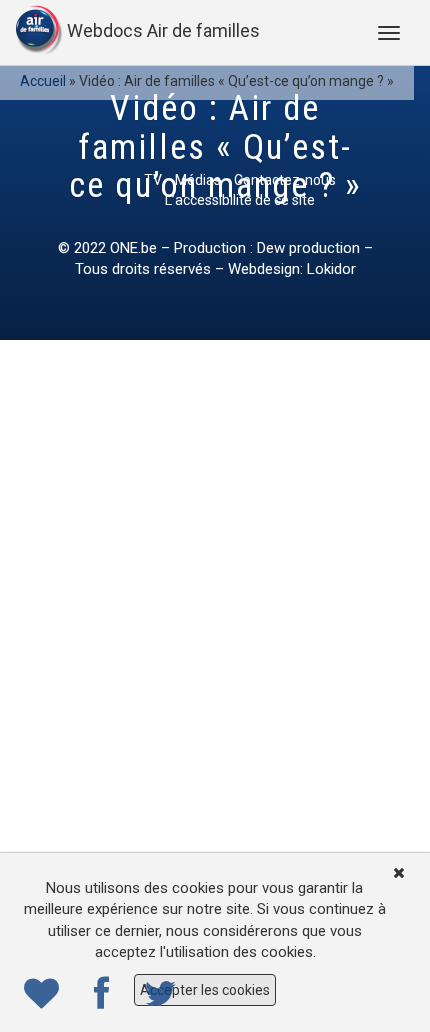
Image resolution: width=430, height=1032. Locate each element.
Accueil (43, 81)
